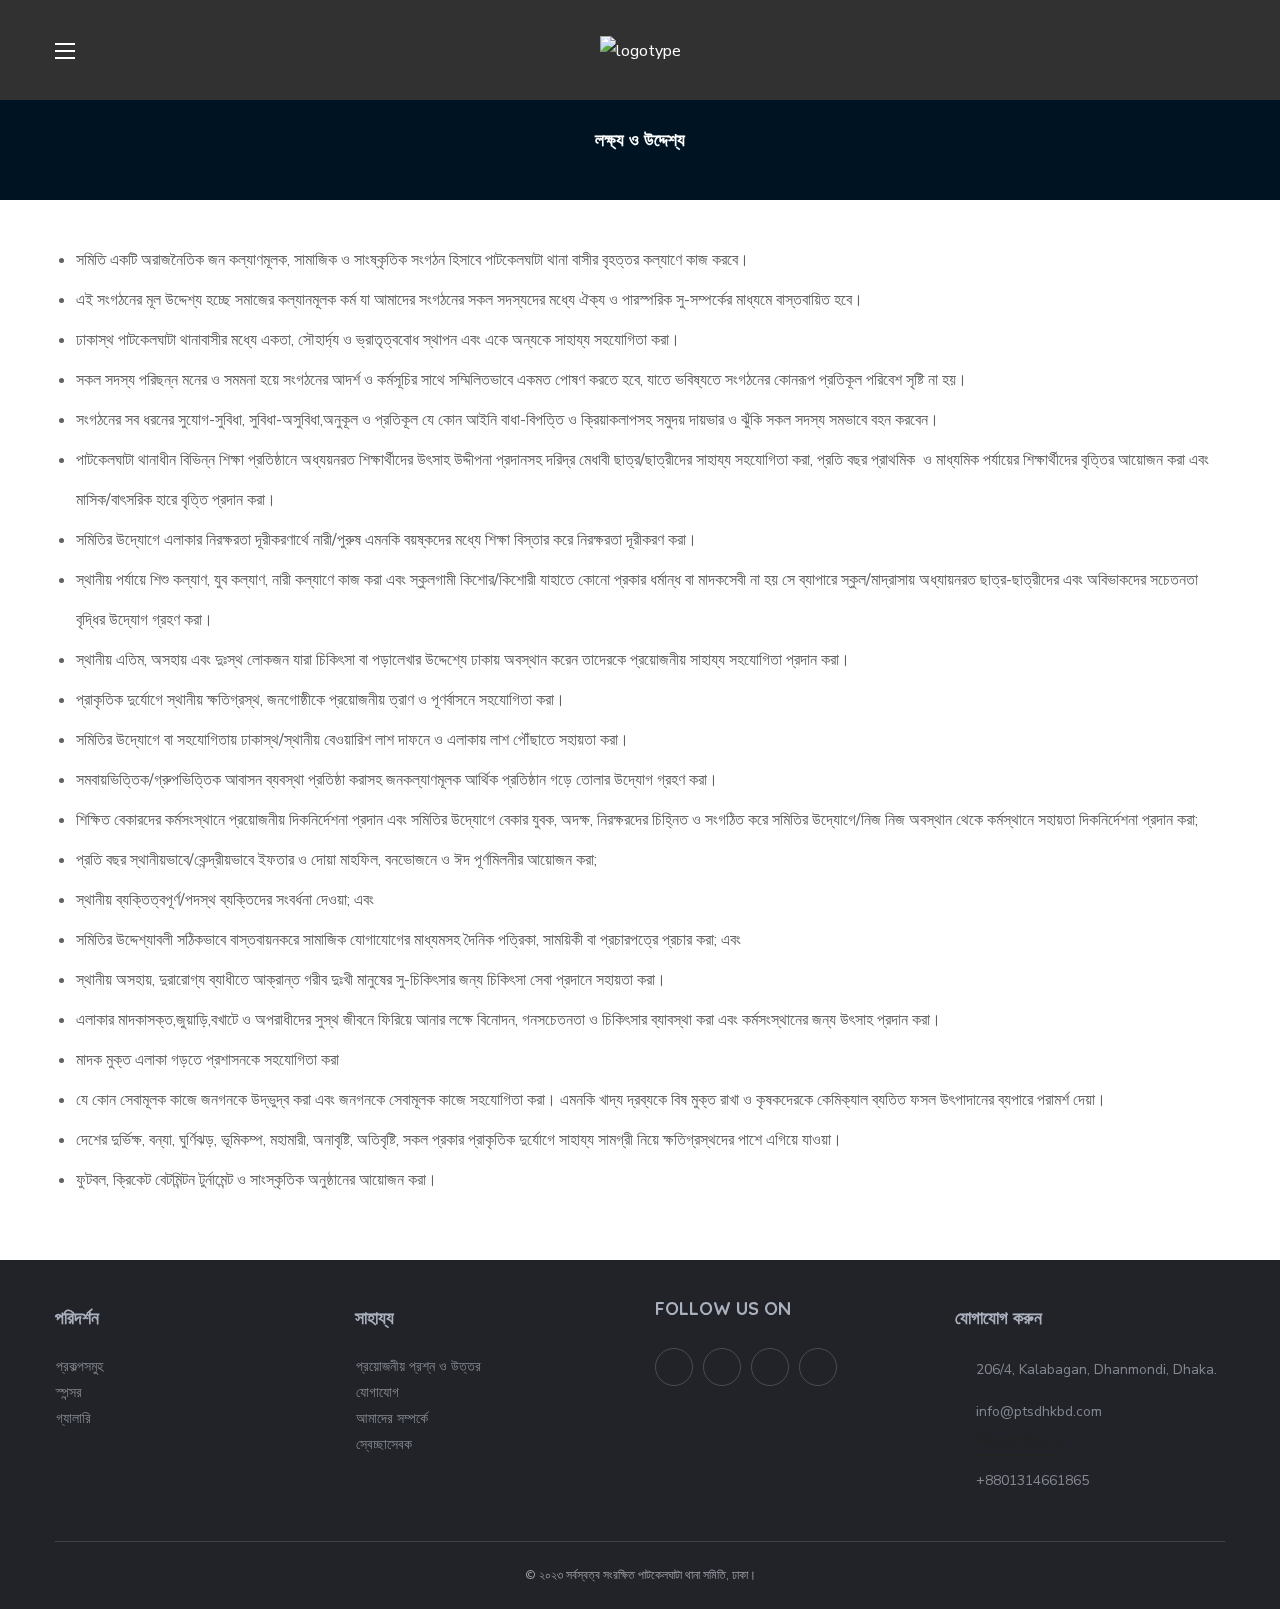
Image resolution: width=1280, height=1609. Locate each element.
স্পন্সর (69, 1392)
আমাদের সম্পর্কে (392, 1418)
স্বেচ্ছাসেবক (384, 1444)
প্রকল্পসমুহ (79, 1366)
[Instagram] (818, 1367)
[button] (1217, 50)
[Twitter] (674, 1367)
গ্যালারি (73, 1418)
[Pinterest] (770, 1367)
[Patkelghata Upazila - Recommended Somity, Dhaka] (722, 1367)
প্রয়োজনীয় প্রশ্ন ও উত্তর (418, 1366)
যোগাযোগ (377, 1392)
